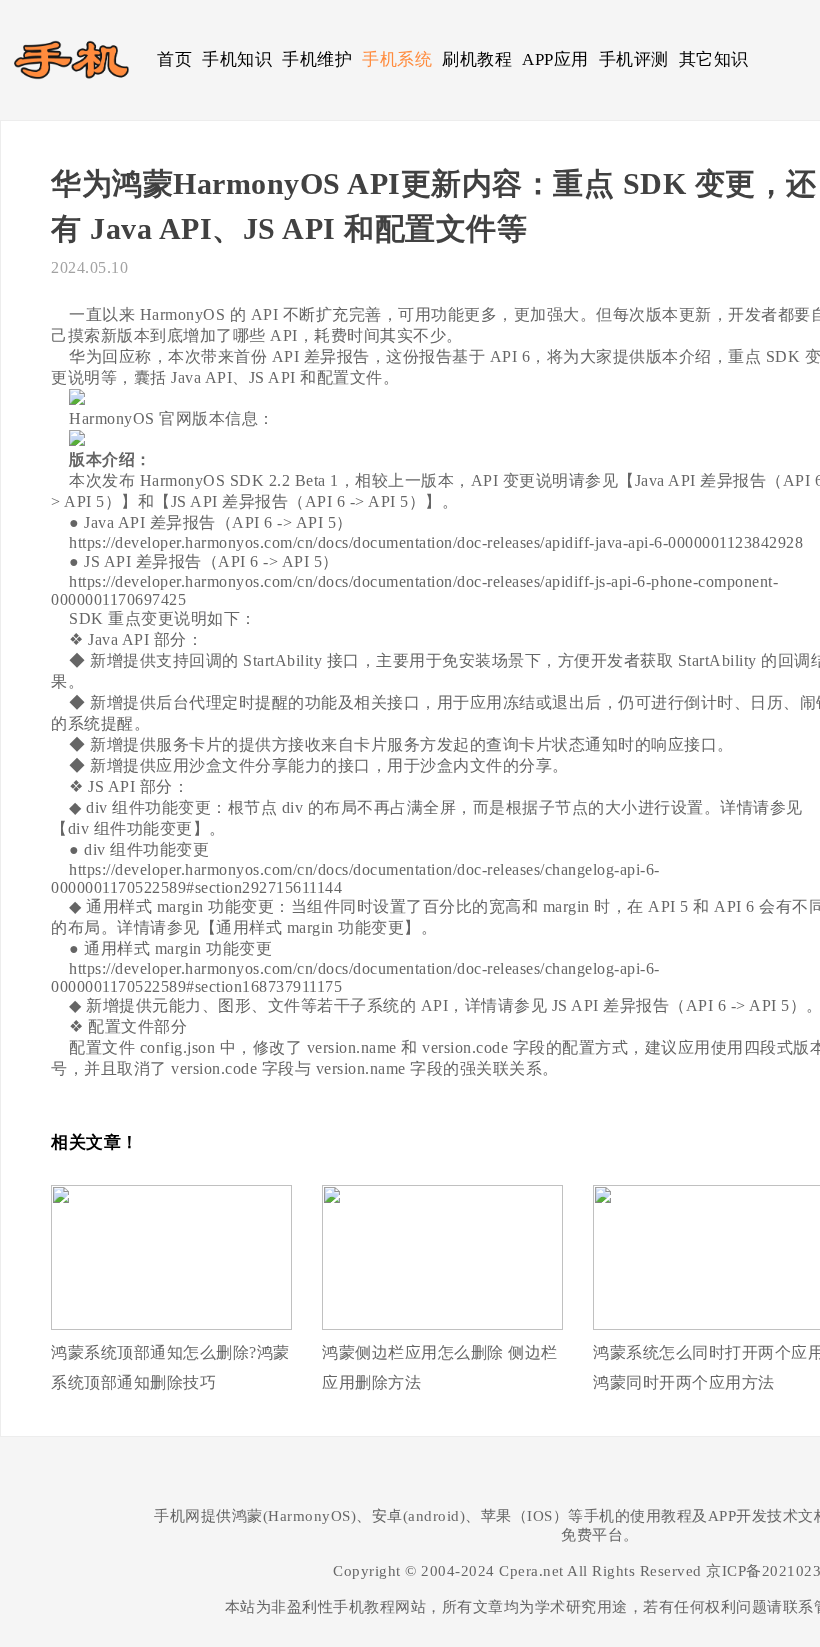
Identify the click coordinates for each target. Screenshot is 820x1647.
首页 (174, 59)
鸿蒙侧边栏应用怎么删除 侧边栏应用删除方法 (440, 1367)
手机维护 (317, 59)
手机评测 (634, 59)
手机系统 (397, 59)
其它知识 (714, 59)
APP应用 (555, 59)
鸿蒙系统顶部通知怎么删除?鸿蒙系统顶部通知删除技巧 (170, 1367)
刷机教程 (477, 59)
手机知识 (237, 59)
